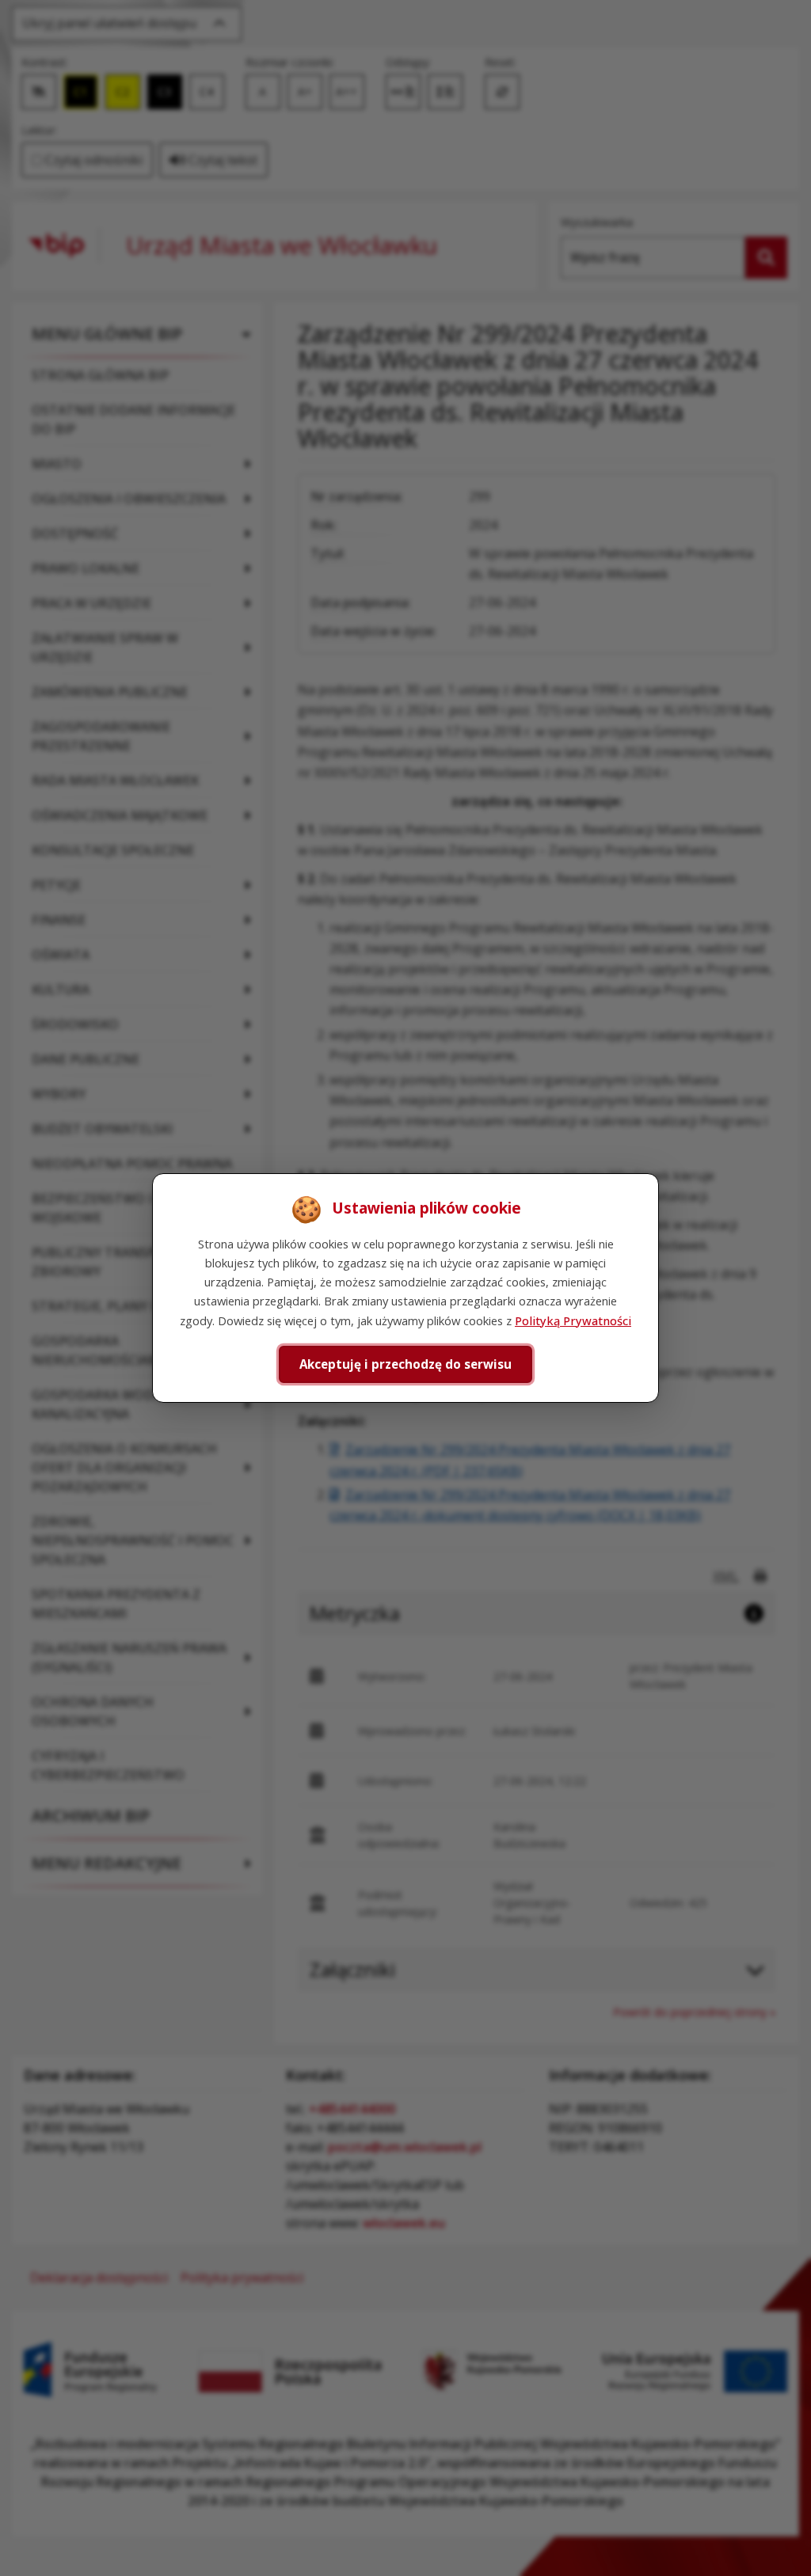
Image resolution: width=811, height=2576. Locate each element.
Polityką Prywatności (573, 1320)
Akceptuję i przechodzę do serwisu (405, 1364)
